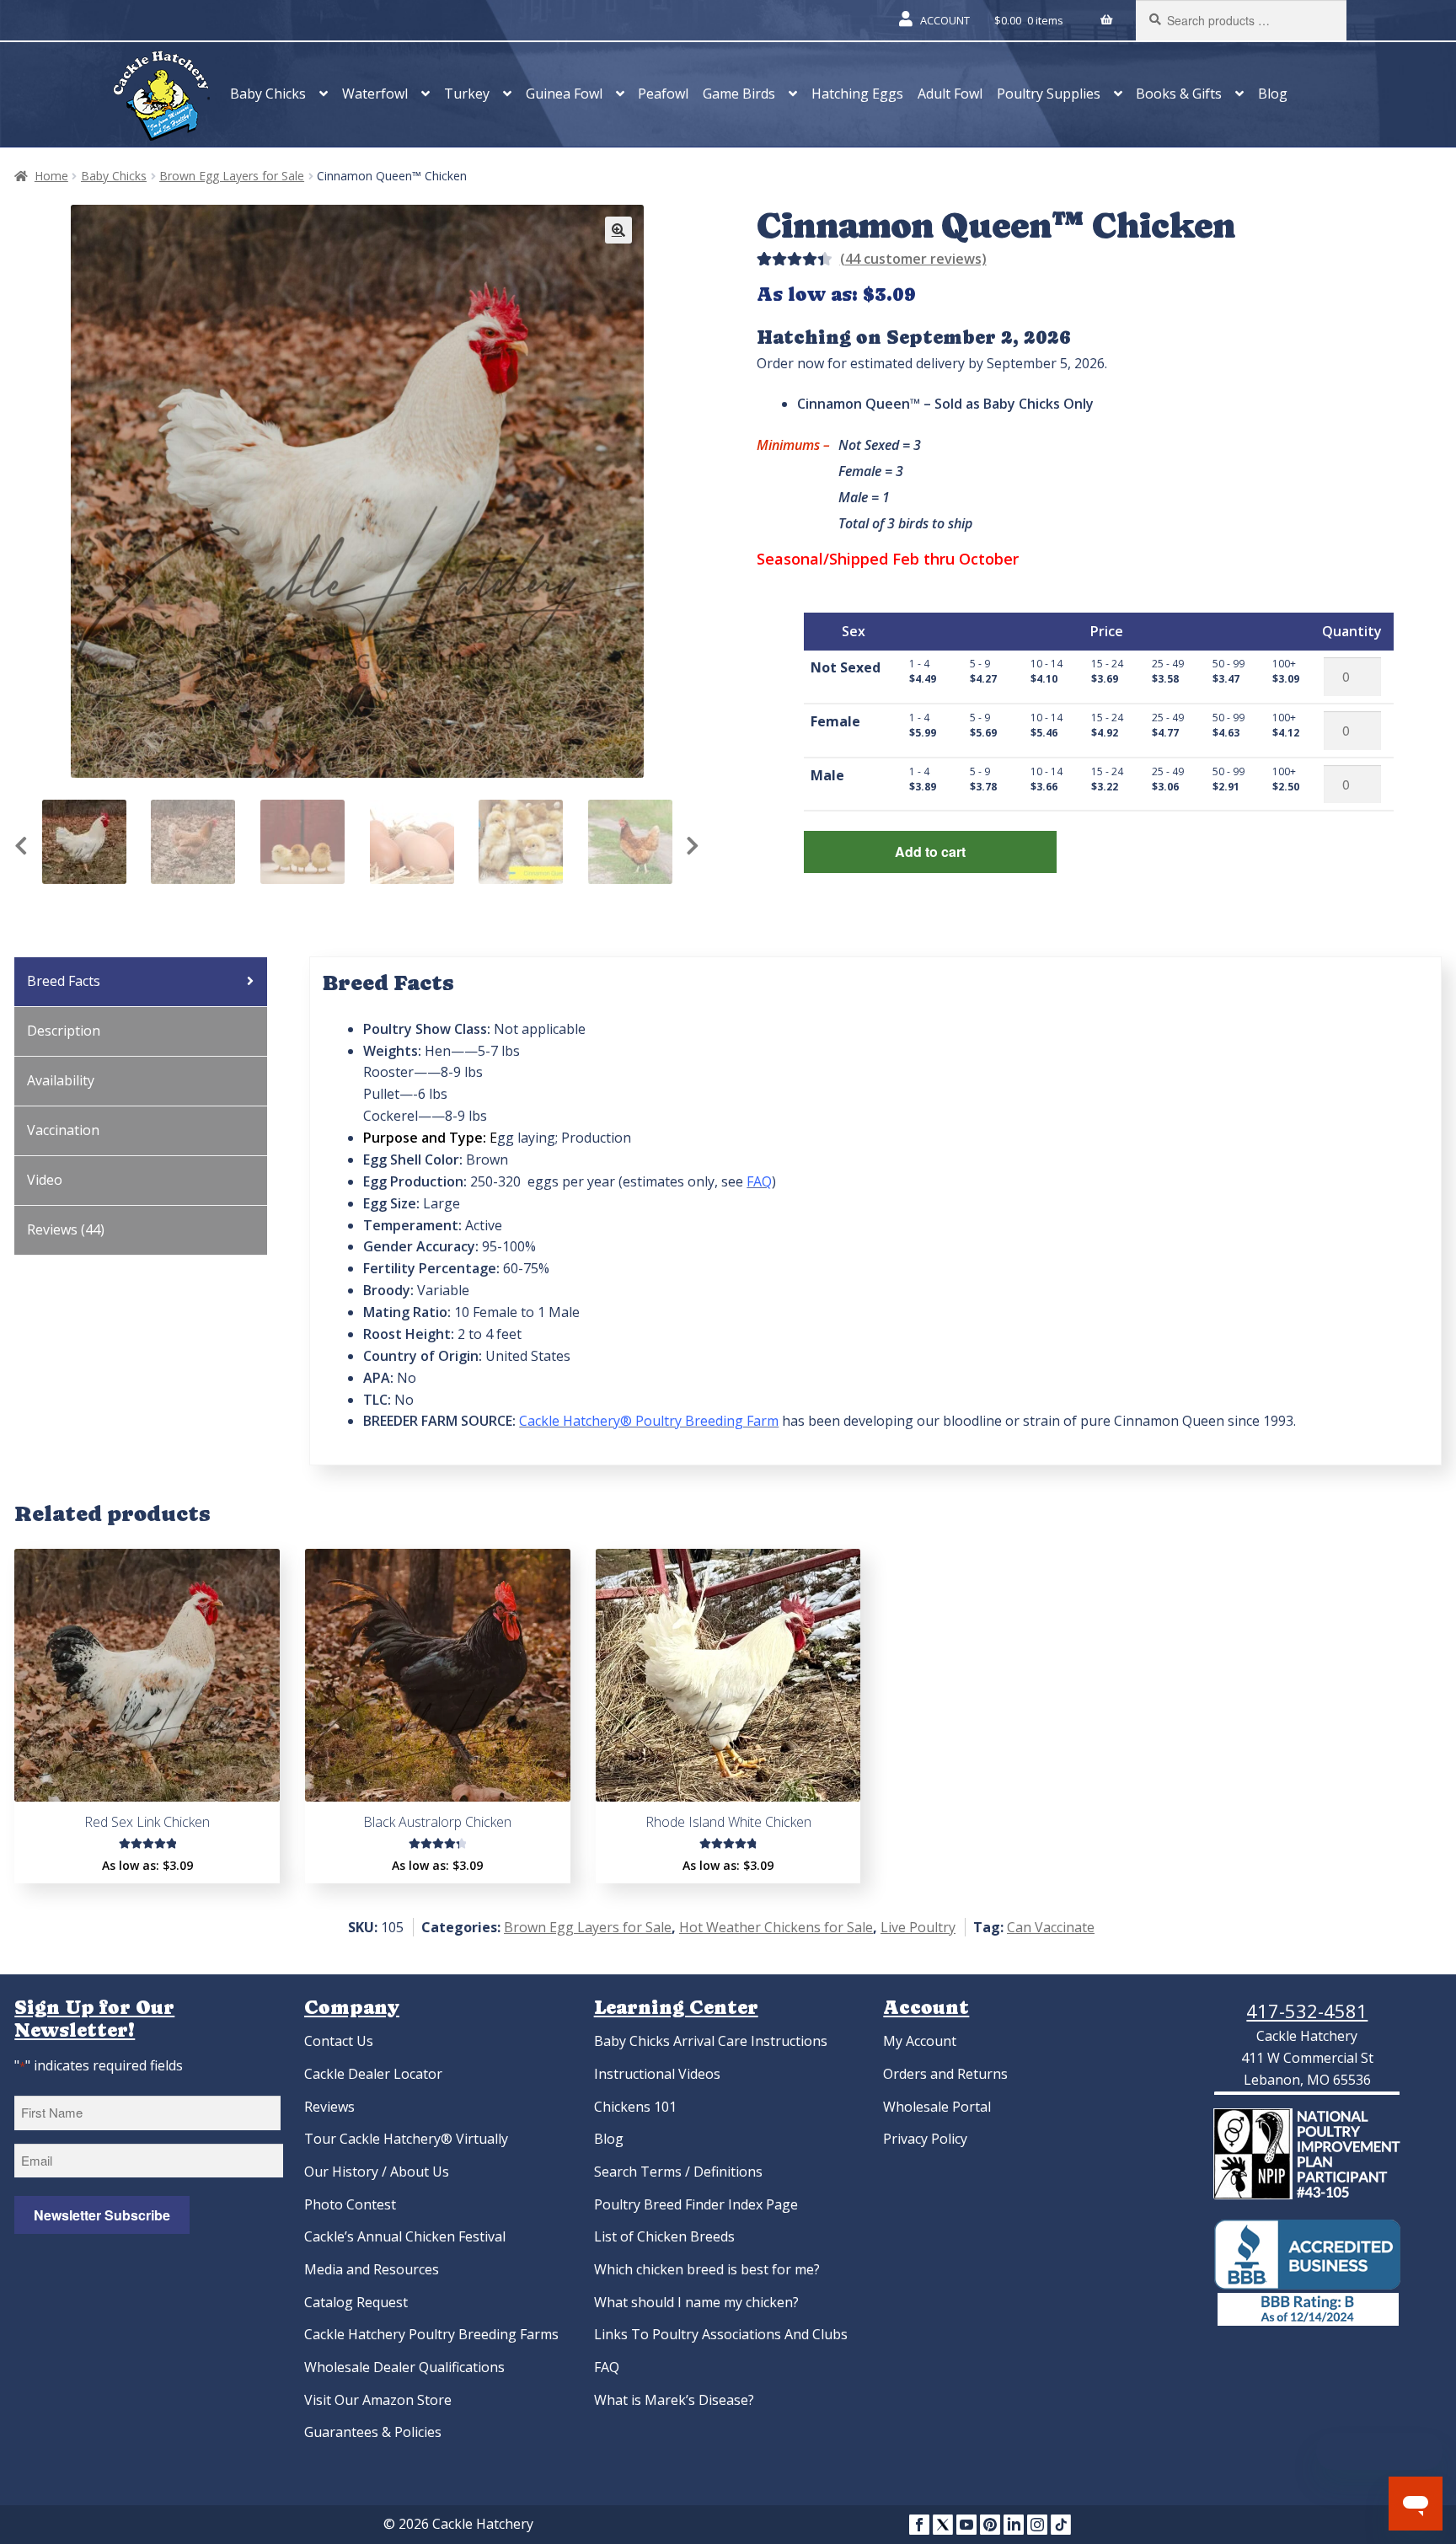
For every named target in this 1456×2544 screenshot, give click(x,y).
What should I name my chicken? (696, 2302)
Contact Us (339, 2041)
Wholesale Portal (937, 2107)
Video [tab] (45, 1180)
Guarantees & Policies (373, 2432)
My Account (920, 2041)
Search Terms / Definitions (678, 2172)
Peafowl (663, 94)
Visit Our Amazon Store (378, 2400)
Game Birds (739, 94)
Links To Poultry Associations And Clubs (721, 2334)
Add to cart (930, 852)
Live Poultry (918, 1927)
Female (835, 721)
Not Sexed (846, 667)
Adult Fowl (950, 94)
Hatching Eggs (857, 94)
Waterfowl (375, 94)
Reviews (329, 2107)
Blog (1273, 94)
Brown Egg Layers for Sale (232, 176)
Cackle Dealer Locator (373, 2074)
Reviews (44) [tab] (66, 1229)
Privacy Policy (925, 2139)
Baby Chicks (268, 94)
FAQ (607, 2367)
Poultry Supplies (1049, 94)
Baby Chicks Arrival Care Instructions (711, 2041)
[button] (618, 230)
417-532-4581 (1307, 2011)
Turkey (467, 94)
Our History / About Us (377, 2172)
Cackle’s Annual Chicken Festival (405, 2236)
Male (827, 775)
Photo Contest (350, 2204)
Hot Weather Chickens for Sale (776, 1927)
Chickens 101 (635, 2107)
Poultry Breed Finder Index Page (696, 2204)
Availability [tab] (61, 1080)
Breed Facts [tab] (64, 981)
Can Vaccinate (1051, 1927)
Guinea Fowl (564, 94)
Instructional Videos (657, 2074)
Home (51, 176)
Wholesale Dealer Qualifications (404, 2367)
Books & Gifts (1179, 94)
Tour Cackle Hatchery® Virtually (406, 2139)
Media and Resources (372, 2269)
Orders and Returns (945, 2074)
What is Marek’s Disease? (674, 2400)
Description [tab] (64, 1031)
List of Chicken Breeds (664, 2236)
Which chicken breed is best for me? (707, 2269)
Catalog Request (356, 2302)
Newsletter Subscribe (102, 2215)
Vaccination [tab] (63, 1130)
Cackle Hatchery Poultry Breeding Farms (431, 2334)
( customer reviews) (913, 259)
